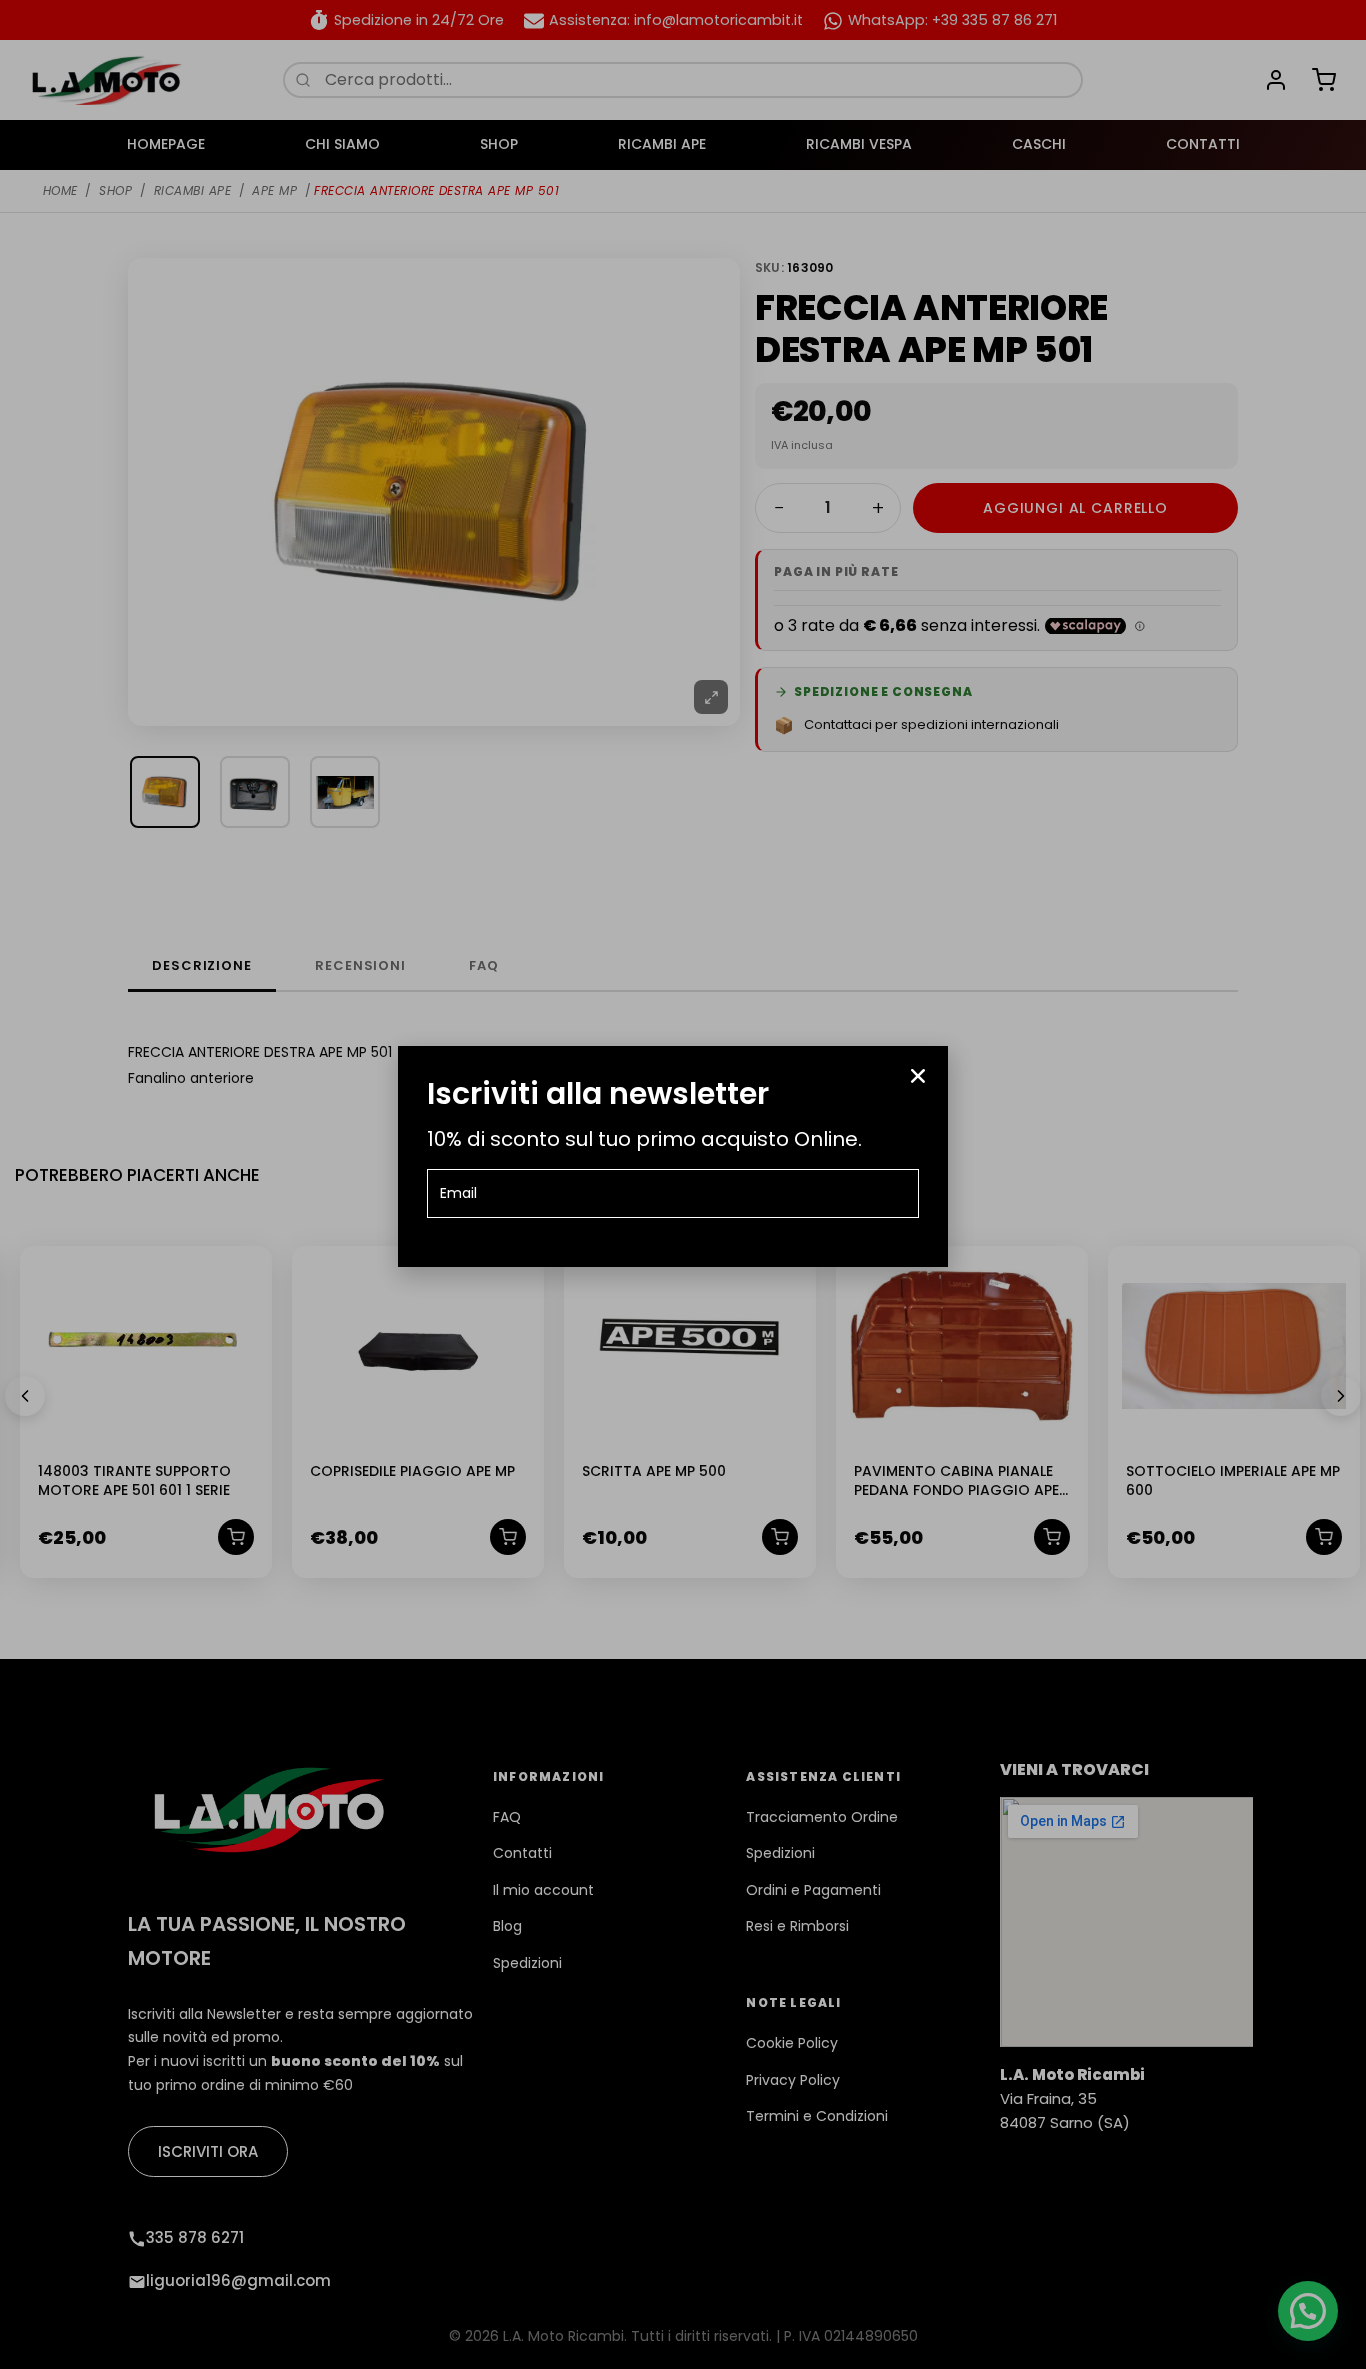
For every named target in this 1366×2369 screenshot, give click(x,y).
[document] (683, 1184)
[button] (918, 1076)
